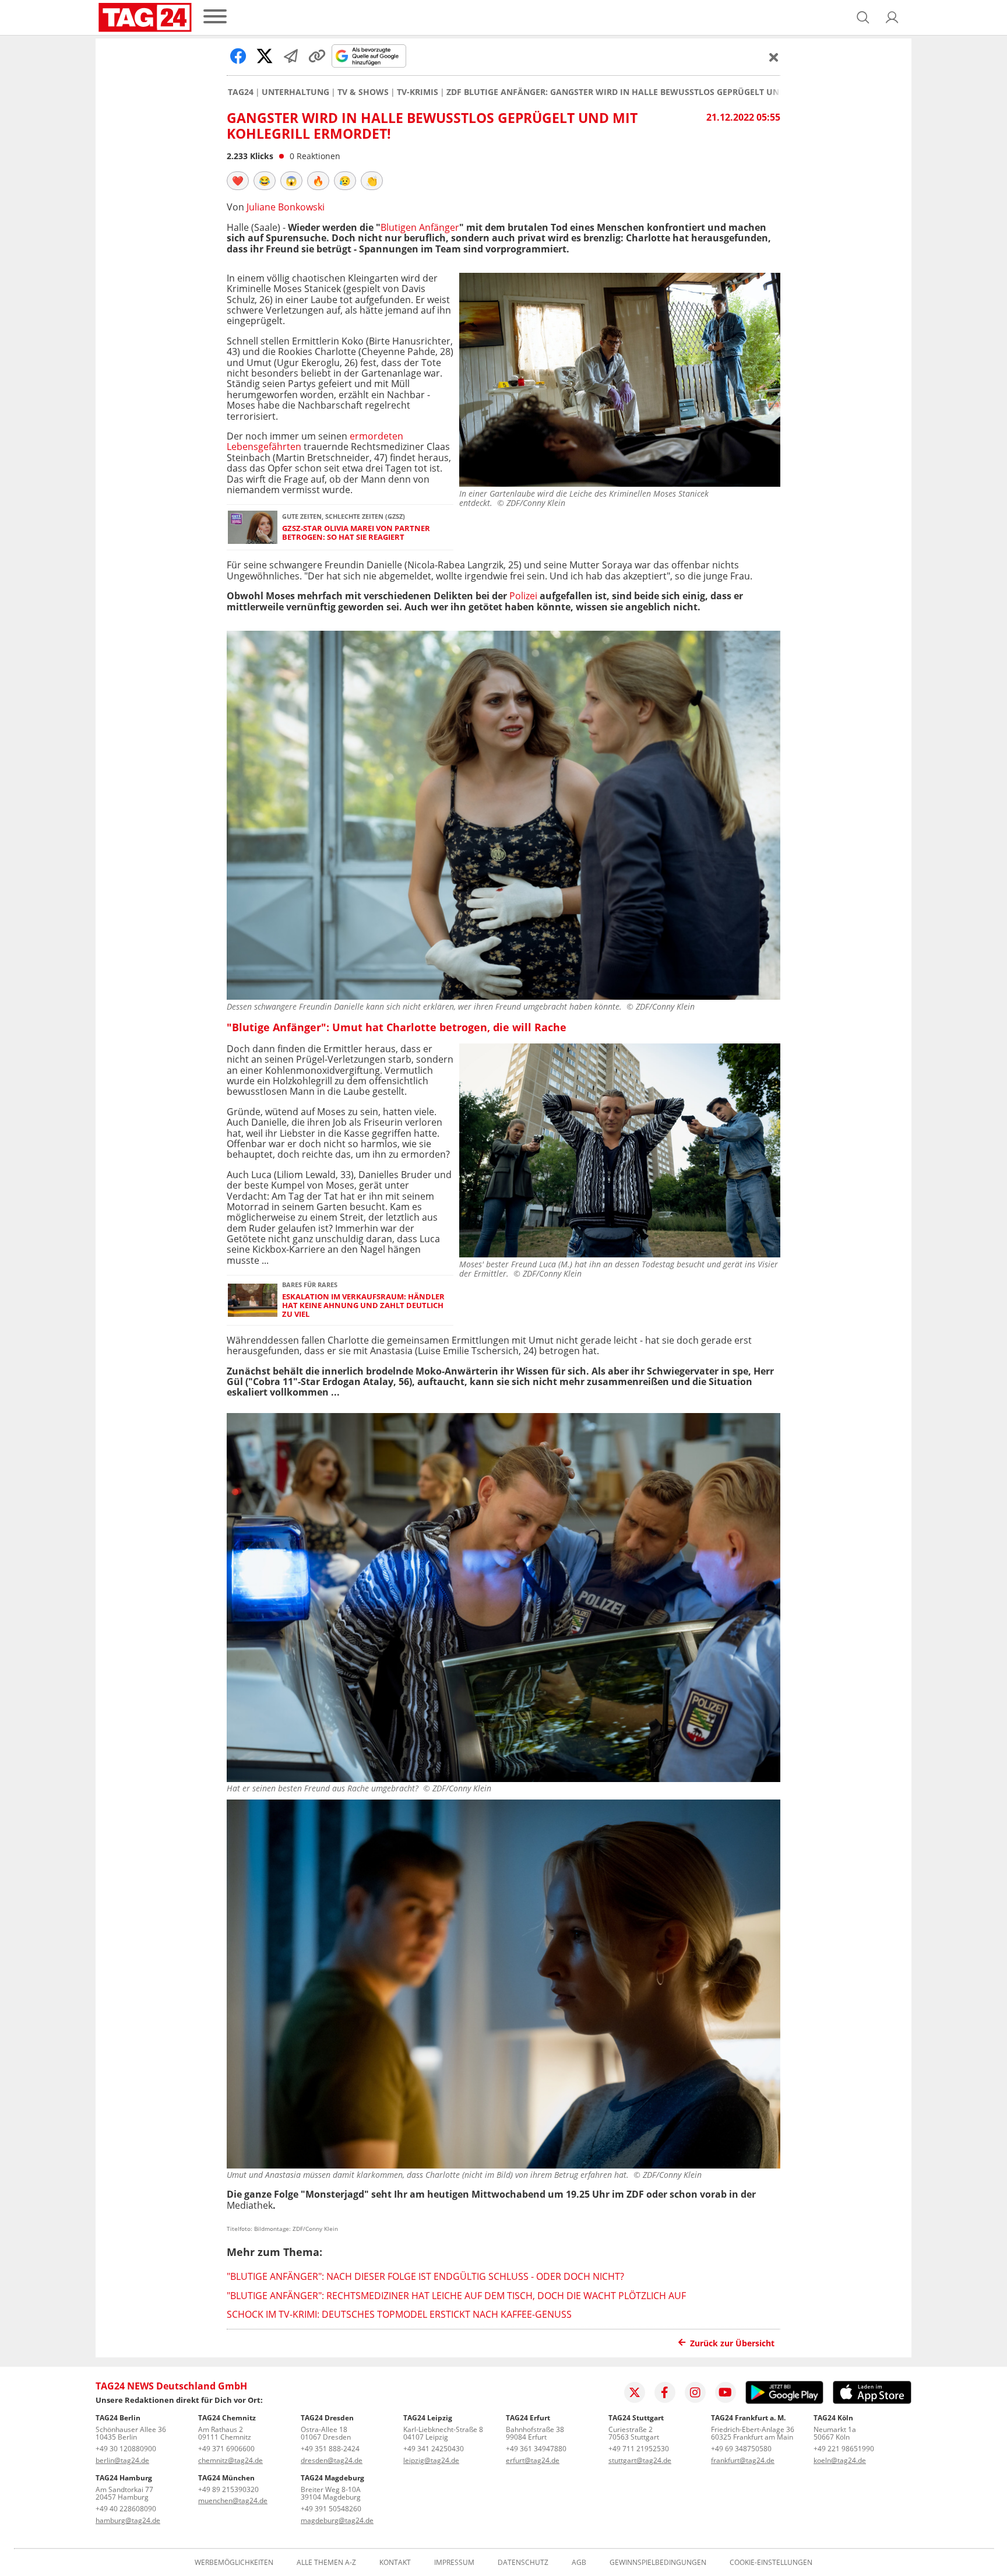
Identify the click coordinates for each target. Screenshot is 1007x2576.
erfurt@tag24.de (533, 2460)
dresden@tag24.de (332, 2460)
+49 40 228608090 (126, 2509)
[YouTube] (726, 2392)
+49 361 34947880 (536, 2449)
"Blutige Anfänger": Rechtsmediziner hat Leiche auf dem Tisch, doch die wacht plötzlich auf (456, 2296)
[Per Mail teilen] (291, 56)
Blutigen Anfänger (420, 227)
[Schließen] (774, 57)
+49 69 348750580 (741, 2449)
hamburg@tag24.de (128, 2520)
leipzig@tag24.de (431, 2460)
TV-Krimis (418, 92)
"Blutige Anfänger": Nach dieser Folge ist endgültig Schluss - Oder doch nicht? (425, 2276)
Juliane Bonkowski (286, 207)
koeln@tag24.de (840, 2460)
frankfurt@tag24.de (743, 2460)
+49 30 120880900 (126, 2449)
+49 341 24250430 (434, 2449)
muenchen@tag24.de (233, 2501)
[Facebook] (665, 2392)
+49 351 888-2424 (330, 2449)
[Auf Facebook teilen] (238, 56)
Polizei (523, 596)
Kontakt (395, 2563)
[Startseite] (145, 17)
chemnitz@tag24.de (230, 2460)
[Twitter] (635, 2392)
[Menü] (215, 17)
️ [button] (238, 181)
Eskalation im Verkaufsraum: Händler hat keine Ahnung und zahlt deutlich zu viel (363, 1306)
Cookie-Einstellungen (771, 2563)
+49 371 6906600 (226, 2449)
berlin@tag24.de (122, 2460)
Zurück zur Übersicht (732, 2343)
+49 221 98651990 (844, 2449)
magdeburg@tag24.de (337, 2520)
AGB (579, 2563)
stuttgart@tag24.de (640, 2460)
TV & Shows (363, 92)
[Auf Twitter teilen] (265, 56)
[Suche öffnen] (863, 17)
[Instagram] (695, 2392)
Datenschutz (523, 2563)
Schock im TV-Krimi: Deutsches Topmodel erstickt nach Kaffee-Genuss (399, 2314)
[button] (892, 17)
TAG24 (241, 92)
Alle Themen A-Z (326, 2563)
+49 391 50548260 (331, 2509)
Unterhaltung (295, 92)
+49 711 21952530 (639, 2449)
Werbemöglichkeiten (234, 2563)
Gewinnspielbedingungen (658, 2563)
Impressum (454, 2563)
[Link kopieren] (317, 56)
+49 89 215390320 (228, 2489)
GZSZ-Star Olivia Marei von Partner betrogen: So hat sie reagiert (356, 533)
